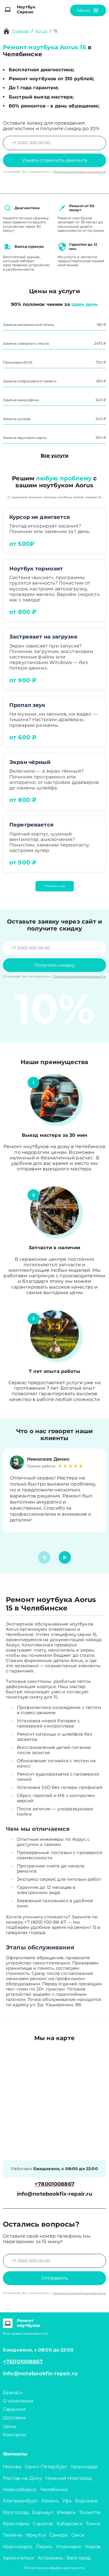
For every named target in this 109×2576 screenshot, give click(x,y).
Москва (12, 2467)
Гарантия (14, 2409)
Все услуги (54, 456)
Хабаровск (69, 2524)
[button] (65, 1557)
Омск (78, 2535)
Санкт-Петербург (46, 2467)
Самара (59, 2535)
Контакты (15, 2435)
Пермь (44, 2547)
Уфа (67, 2501)
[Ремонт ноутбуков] (8, 2323)
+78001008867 (54, 2184)
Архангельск (19, 2558)
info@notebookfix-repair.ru (55, 2194)
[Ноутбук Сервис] (8, 10)
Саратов (43, 2524)
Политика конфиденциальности (54, 2568)
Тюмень (13, 2535)
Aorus (41, 31)
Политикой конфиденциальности (79, 172)
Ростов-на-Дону (23, 2478)
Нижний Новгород (69, 2478)
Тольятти (90, 2512)
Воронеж (86, 2501)
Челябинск (54, 2490)
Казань (50, 2501)
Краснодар (84, 2467)
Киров (93, 2547)
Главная (21, 31)
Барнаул (43, 2512)
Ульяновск (69, 2547)
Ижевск (66, 2512)
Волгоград (16, 2512)
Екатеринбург (20, 2501)
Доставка (14, 2418)
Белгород (78, 2558)
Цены (10, 2426)
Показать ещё (55, 886)
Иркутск (36, 2535)
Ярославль (16, 2524)
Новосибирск (20, 2490)
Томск (93, 2524)
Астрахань (50, 2558)
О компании (18, 2401)
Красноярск (18, 2547)
